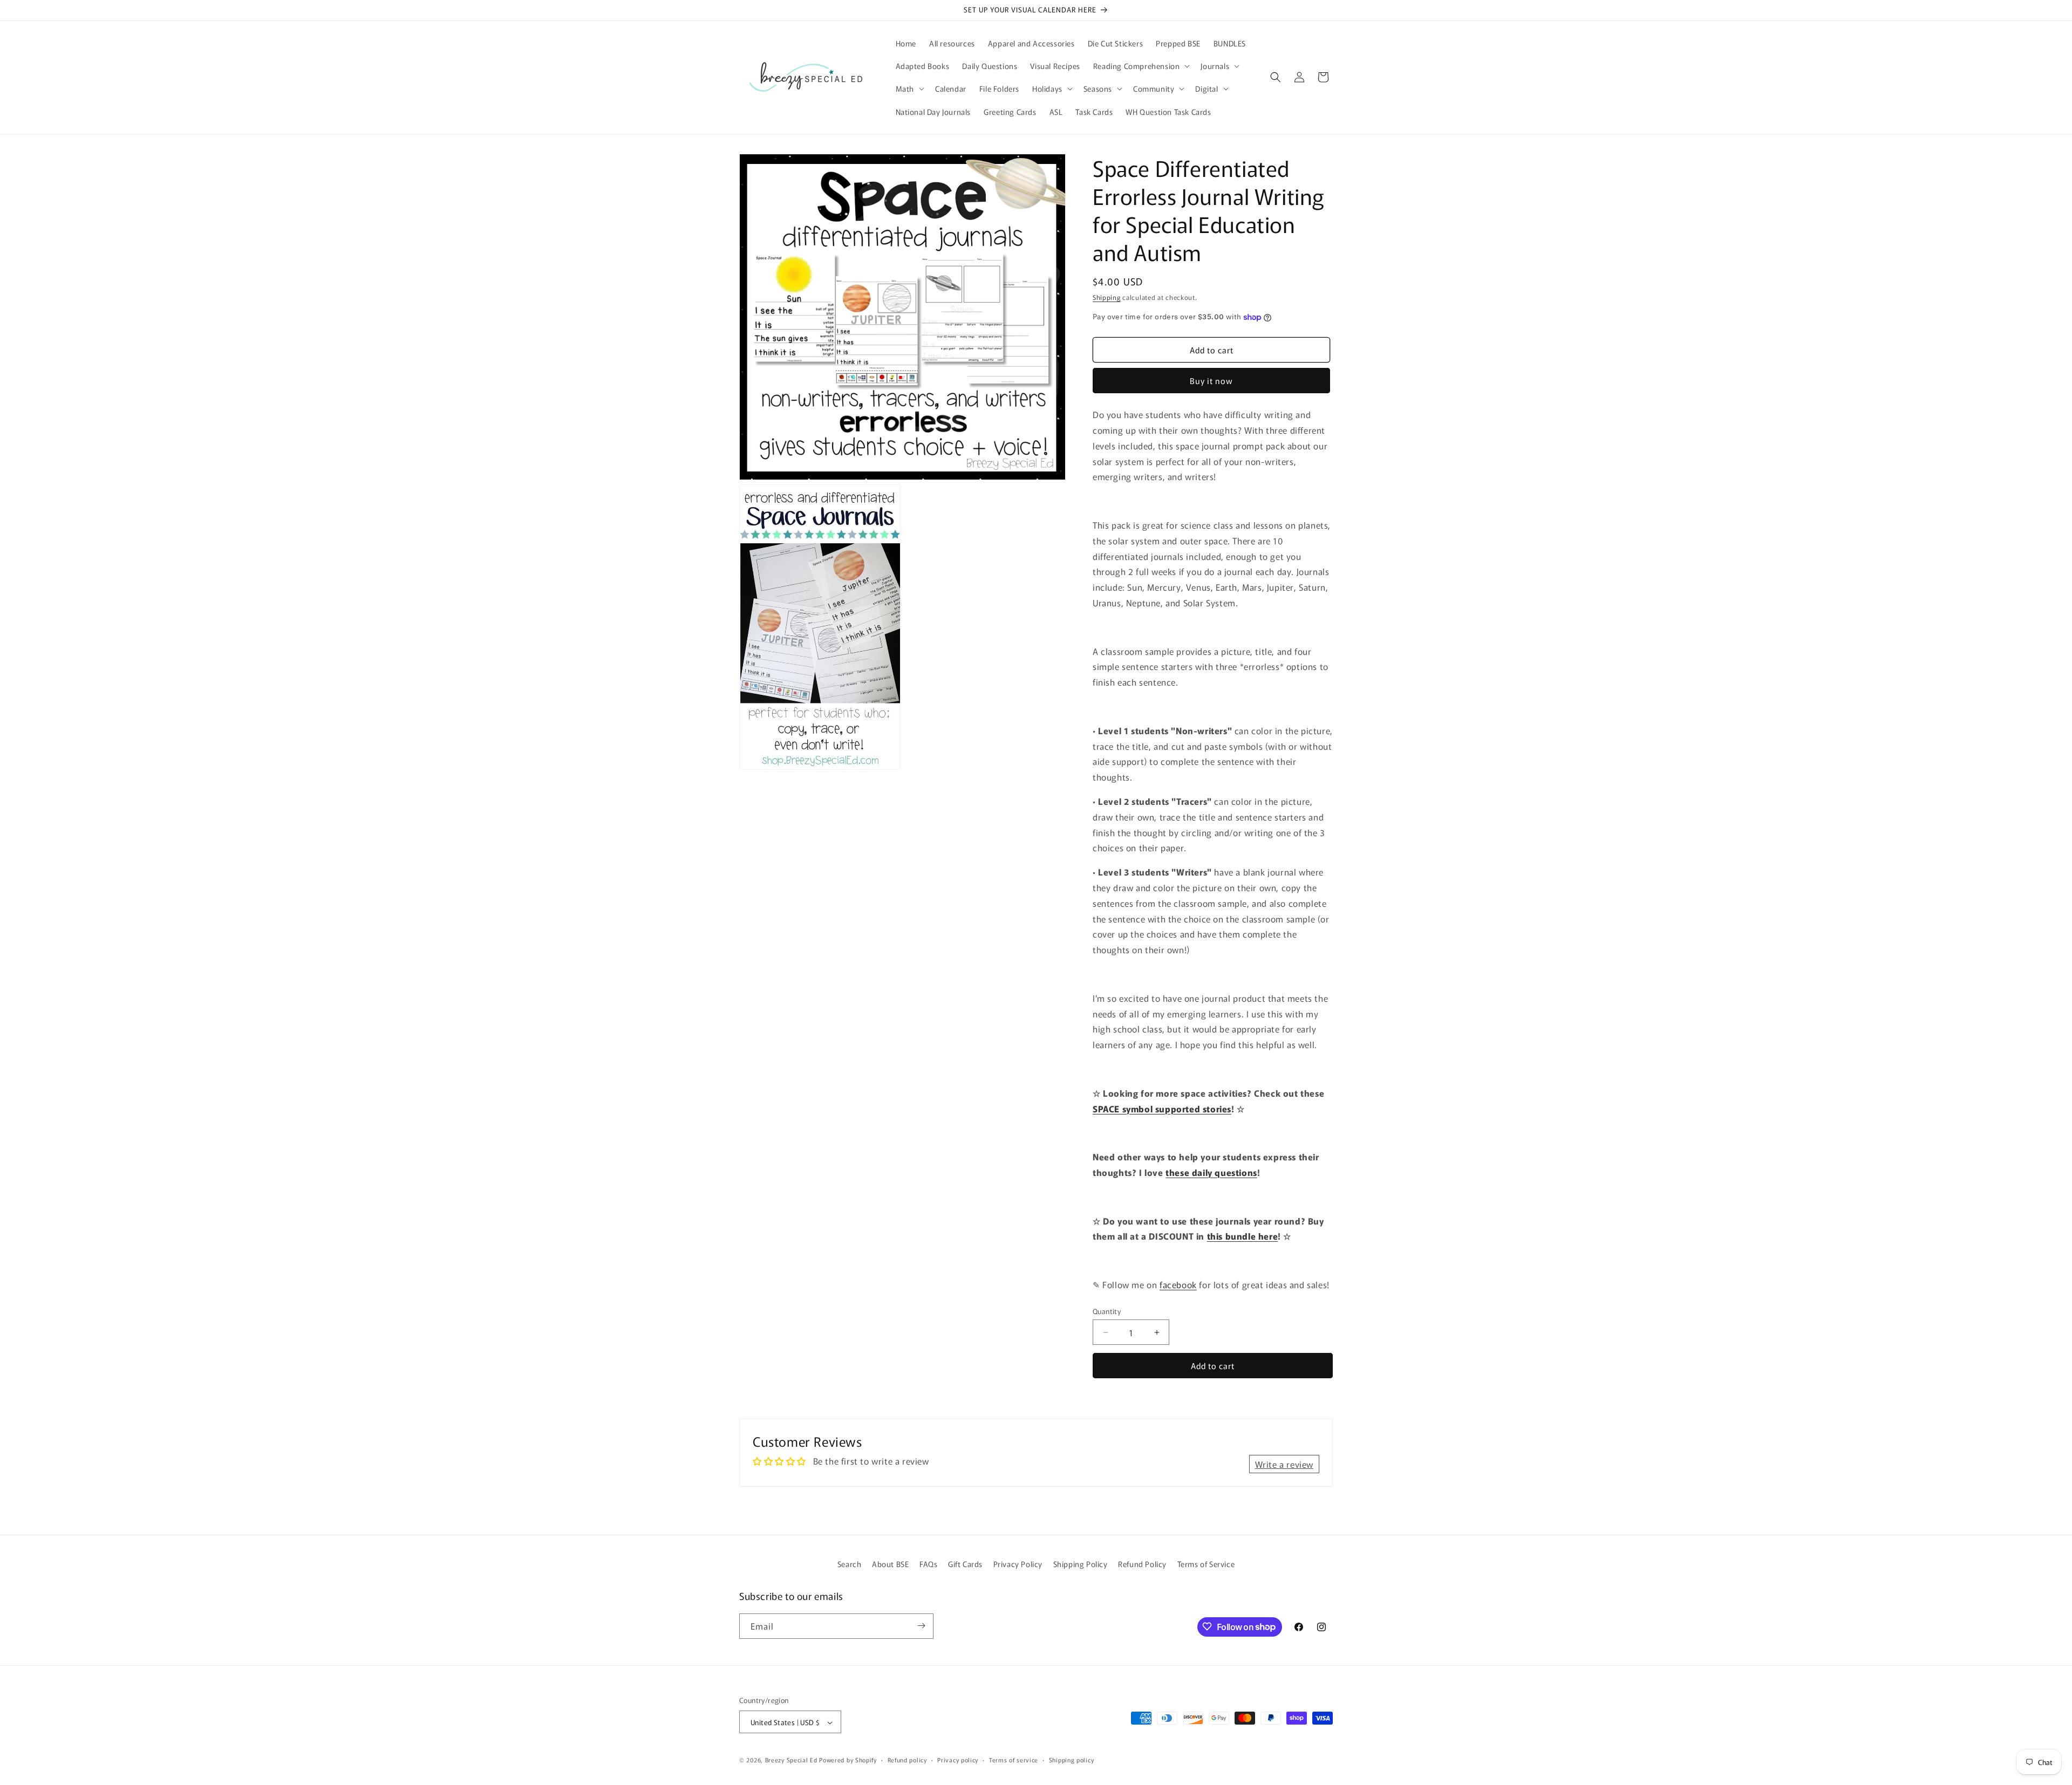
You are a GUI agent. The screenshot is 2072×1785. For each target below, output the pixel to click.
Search (850, 1564)
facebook (1178, 1284)
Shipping (1107, 297)
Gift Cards (965, 1564)
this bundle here (1243, 1236)
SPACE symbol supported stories (1162, 1109)
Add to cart (1213, 1366)
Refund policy (907, 1760)
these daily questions (1211, 1172)
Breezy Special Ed (791, 1760)
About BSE (890, 1564)
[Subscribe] (921, 1626)
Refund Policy (1142, 1564)
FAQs (928, 1564)
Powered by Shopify (848, 1760)
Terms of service (1014, 1760)
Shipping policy (1072, 1760)
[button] (1141, 66)
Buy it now (1211, 381)
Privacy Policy (1018, 1564)
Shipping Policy (1081, 1564)
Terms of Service (1206, 1564)
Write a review (1284, 1464)
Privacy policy (958, 1760)
